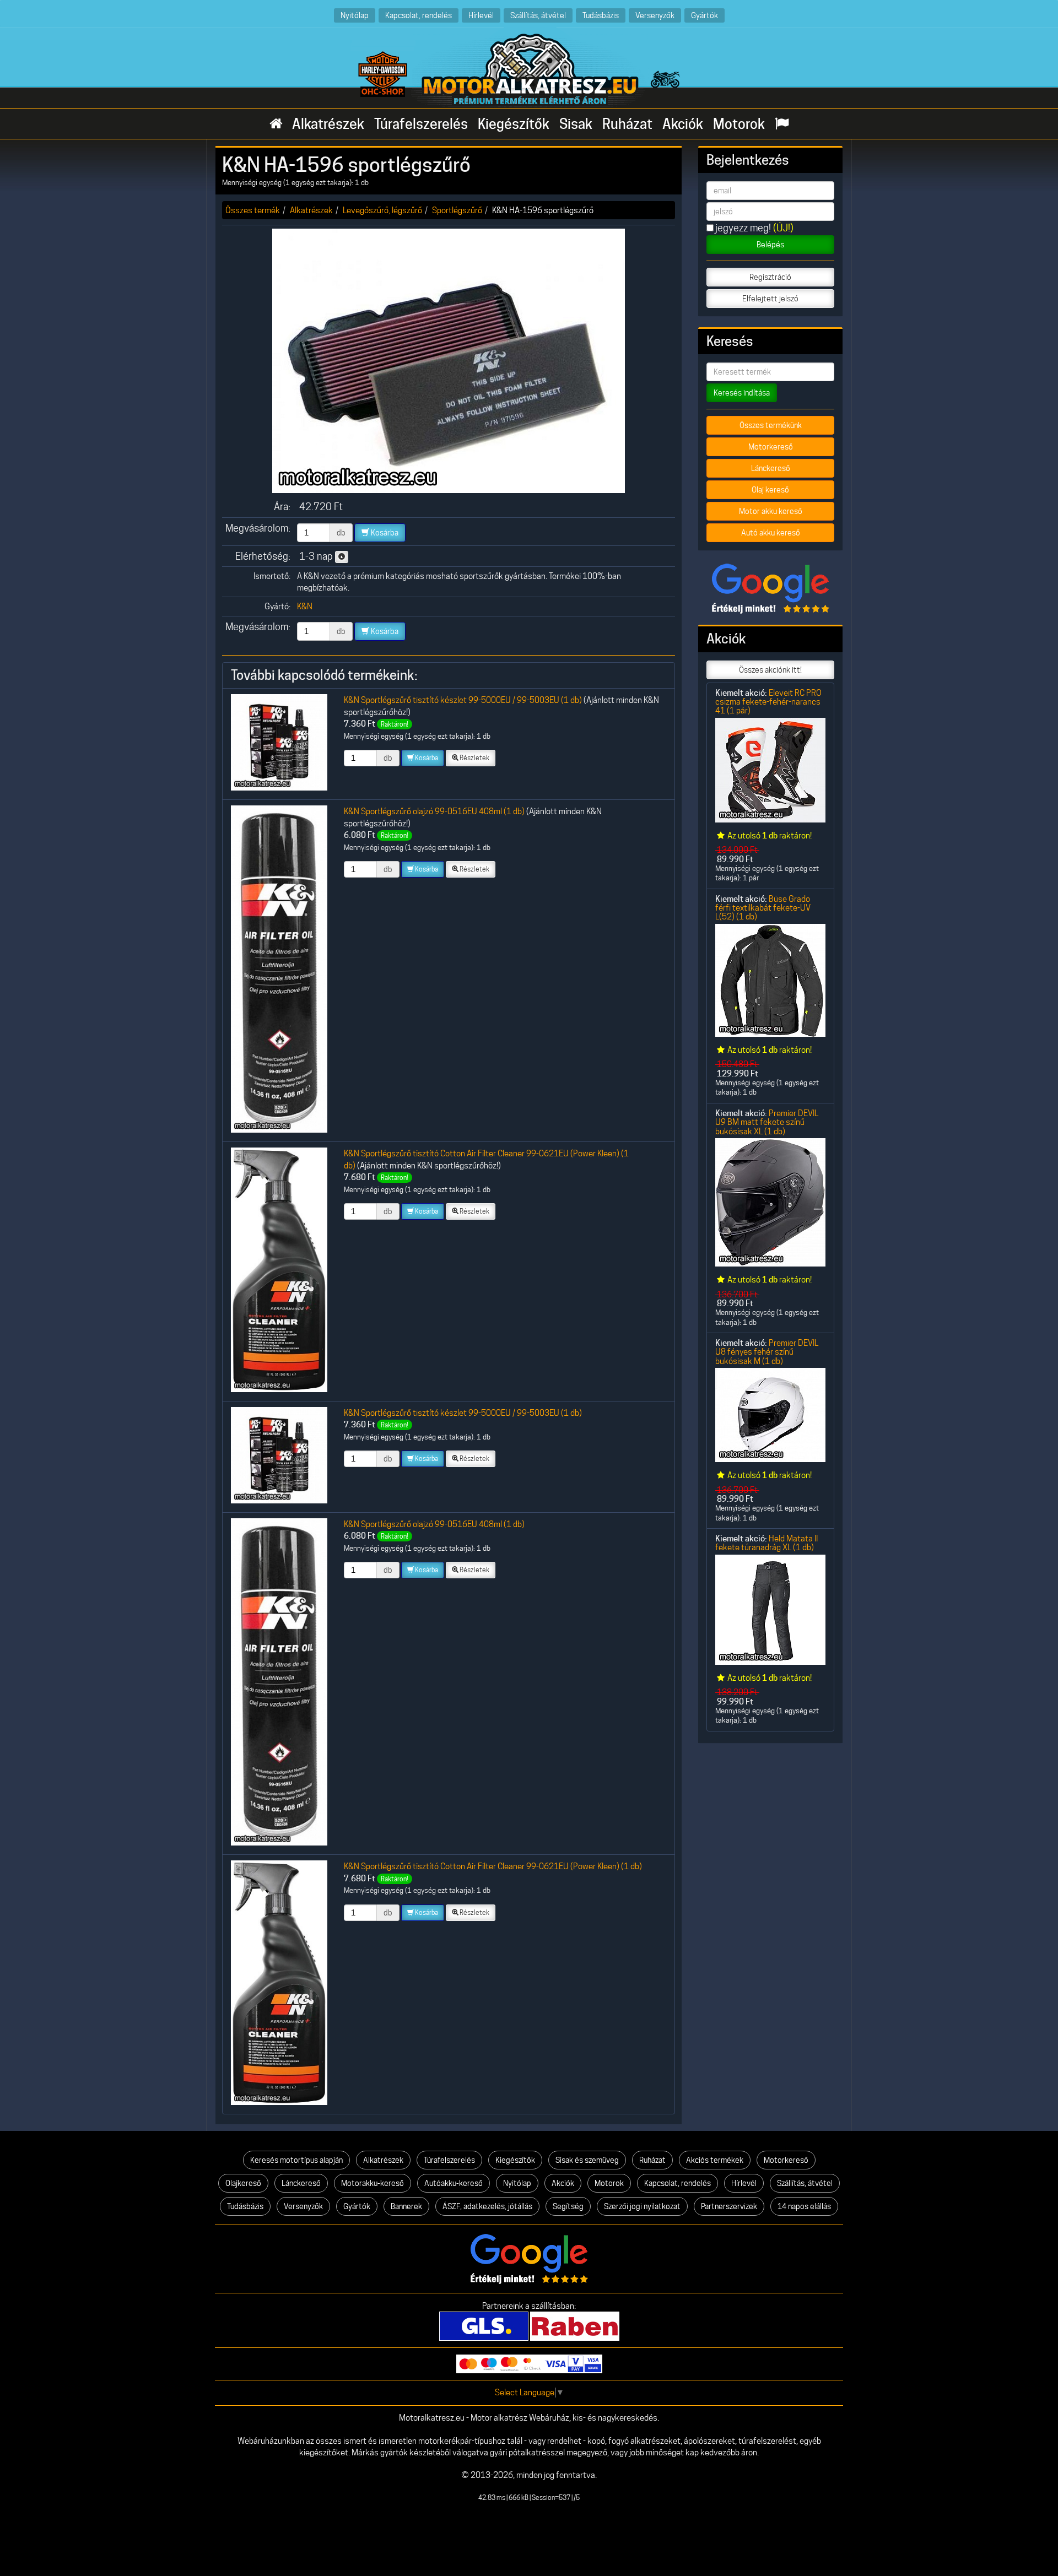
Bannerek (406, 2206)
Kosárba (384, 533)
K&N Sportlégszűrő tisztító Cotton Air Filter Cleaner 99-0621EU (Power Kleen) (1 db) (493, 1866)
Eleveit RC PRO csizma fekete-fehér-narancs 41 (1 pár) (768, 702)
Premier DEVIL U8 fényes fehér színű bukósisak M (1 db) (767, 1352)
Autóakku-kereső (454, 2183)
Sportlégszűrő (457, 210)
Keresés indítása (742, 393)
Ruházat (627, 124)
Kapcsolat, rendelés (419, 15)
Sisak (576, 124)
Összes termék (253, 210)
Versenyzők (655, 15)
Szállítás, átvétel (538, 15)
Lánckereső (771, 468)
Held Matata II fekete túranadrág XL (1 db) (766, 1543)
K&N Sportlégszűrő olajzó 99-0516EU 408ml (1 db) (434, 811)
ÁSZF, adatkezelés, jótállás (487, 2206)
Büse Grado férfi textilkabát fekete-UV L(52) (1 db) (763, 908)
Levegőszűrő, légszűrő (382, 210)
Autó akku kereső (771, 533)
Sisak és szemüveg (587, 2160)
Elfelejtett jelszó (770, 299)
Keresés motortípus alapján (296, 2160)
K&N (305, 606)
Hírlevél (481, 15)
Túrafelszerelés (421, 124)
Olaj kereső (770, 490)
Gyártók (705, 15)
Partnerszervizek (729, 2206)
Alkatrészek (328, 124)
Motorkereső (771, 447)
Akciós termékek (715, 2160)
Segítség (568, 2206)
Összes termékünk (771, 425)
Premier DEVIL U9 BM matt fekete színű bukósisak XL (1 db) (767, 1122)
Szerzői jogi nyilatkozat (642, 2206)
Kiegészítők (514, 124)
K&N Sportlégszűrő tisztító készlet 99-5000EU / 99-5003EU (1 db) (463, 700)
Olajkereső (243, 2183)
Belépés (770, 245)
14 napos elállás (804, 2206)
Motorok (739, 124)
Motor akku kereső (771, 511)
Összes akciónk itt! (770, 670)
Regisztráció (770, 277)
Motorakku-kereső (373, 2183)
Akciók (683, 124)
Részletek (474, 758)
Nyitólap (355, 15)
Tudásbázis (601, 15)
